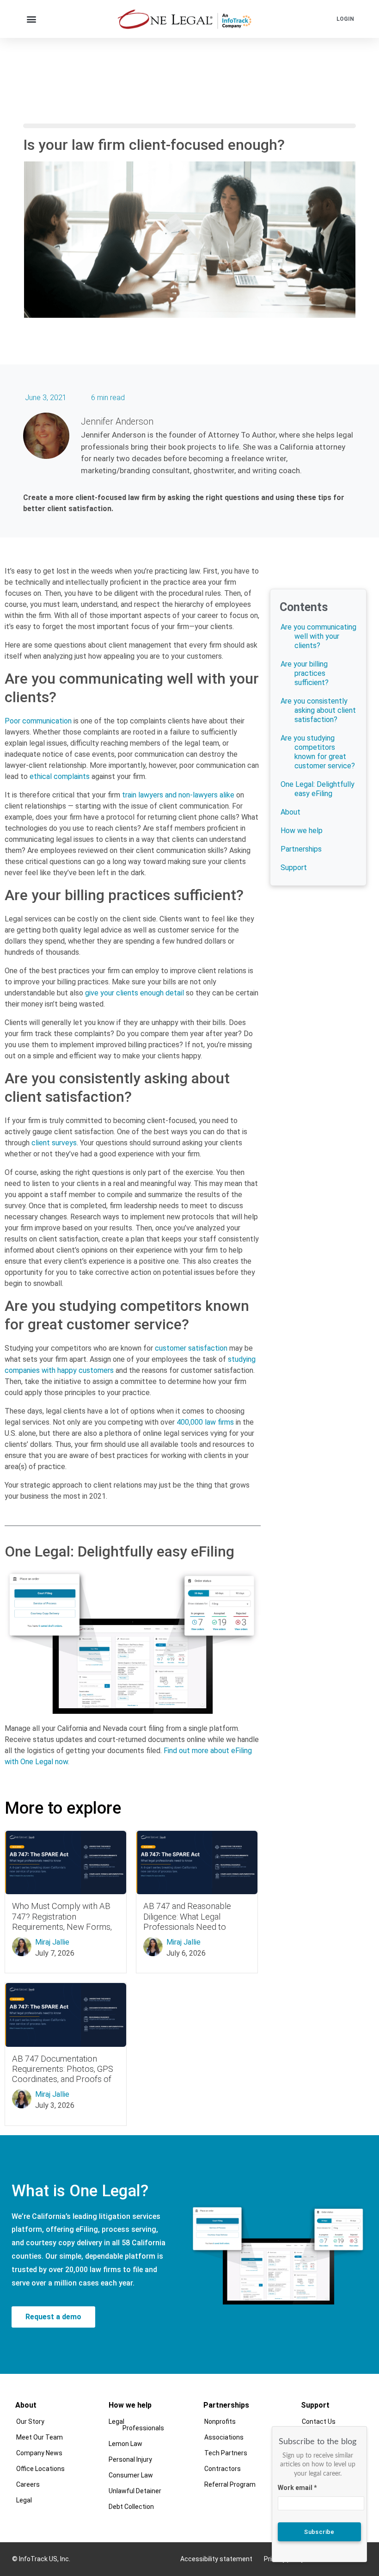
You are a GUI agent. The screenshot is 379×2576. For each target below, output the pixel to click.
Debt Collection (131, 2507)
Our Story (30, 2422)
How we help (302, 831)
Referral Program (230, 2484)
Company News (39, 2453)
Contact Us (319, 2422)
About (290, 812)
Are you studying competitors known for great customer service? (318, 752)
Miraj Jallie (52, 1942)
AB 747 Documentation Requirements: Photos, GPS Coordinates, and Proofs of (63, 2069)
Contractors (223, 2469)
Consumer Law (131, 2475)
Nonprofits (220, 2422)
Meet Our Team (40, 2437)
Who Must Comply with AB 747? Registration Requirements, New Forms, (62, 1916)
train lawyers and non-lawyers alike (178, 795)
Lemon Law (125, 2444)
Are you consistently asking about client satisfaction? (318, 710)
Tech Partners (226, 2453)
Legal (24, 2500)
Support (294, 868)
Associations (224, 2437)
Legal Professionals (136, 2425)
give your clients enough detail (134, 993)
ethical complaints (60, 776)
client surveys (54, 1143)
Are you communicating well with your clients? (318, 636)
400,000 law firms (205, 1422)
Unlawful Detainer (135, 2491)
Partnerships (301, 849)
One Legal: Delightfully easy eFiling (318, 789)
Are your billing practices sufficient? (305, 673)
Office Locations (40, 2469)
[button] (32, 19)
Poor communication (38, 721)
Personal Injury (130, 2459)
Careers (28, 2484)
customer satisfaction (191, 1348)
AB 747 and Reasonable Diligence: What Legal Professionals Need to (187, 1916)
